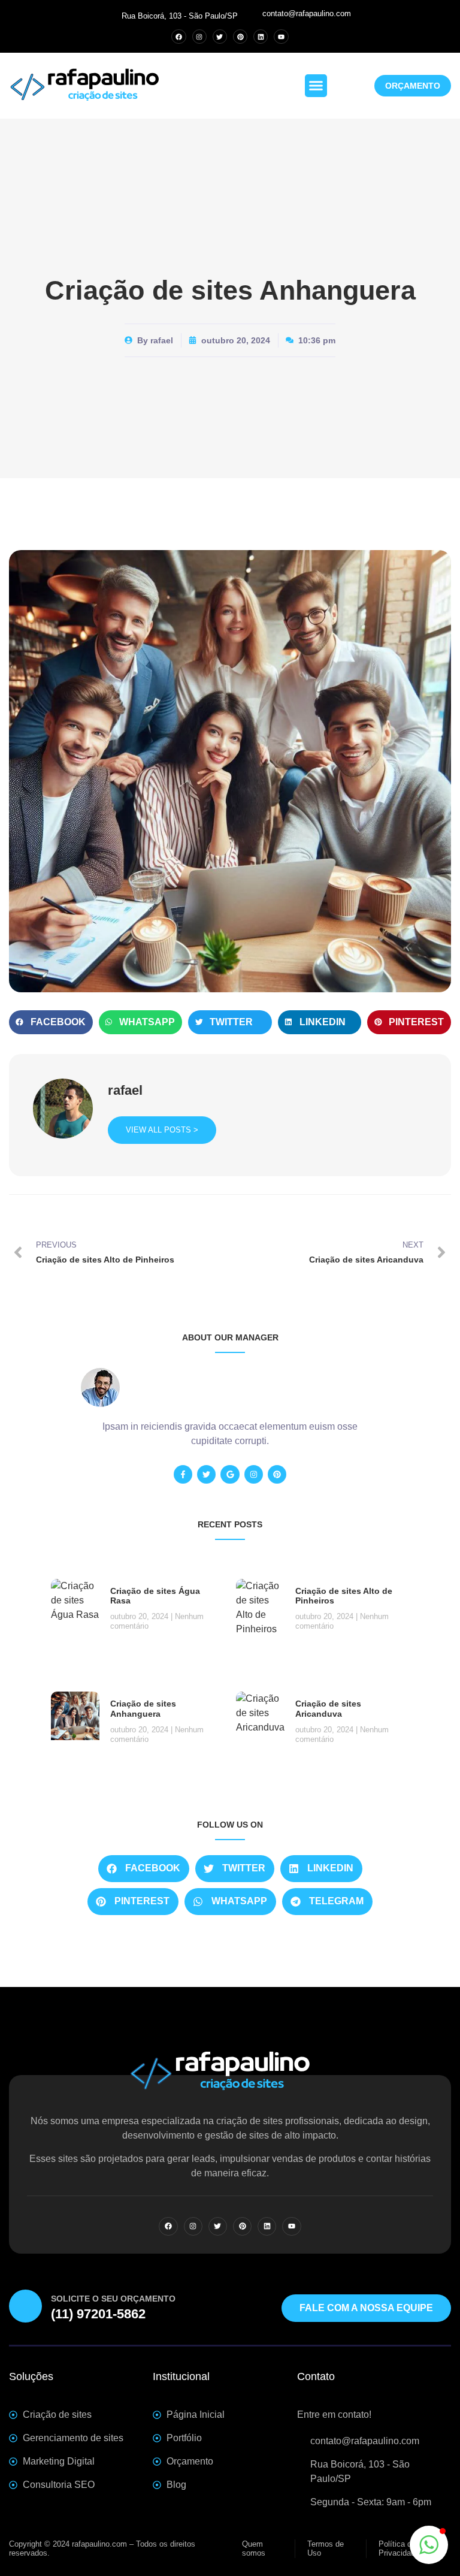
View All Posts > (162, 1130)
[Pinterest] (240, 37)
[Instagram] (199, 37)
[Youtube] (281, 37)
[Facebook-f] (183, 1474)
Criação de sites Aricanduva (328, 1709)
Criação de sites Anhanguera (143, 1709)
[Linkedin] (261, 37)
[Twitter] (220, 37)
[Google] (230, 1474)
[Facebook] (178, 37)
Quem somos (254, 2549)
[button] (316, 86)
